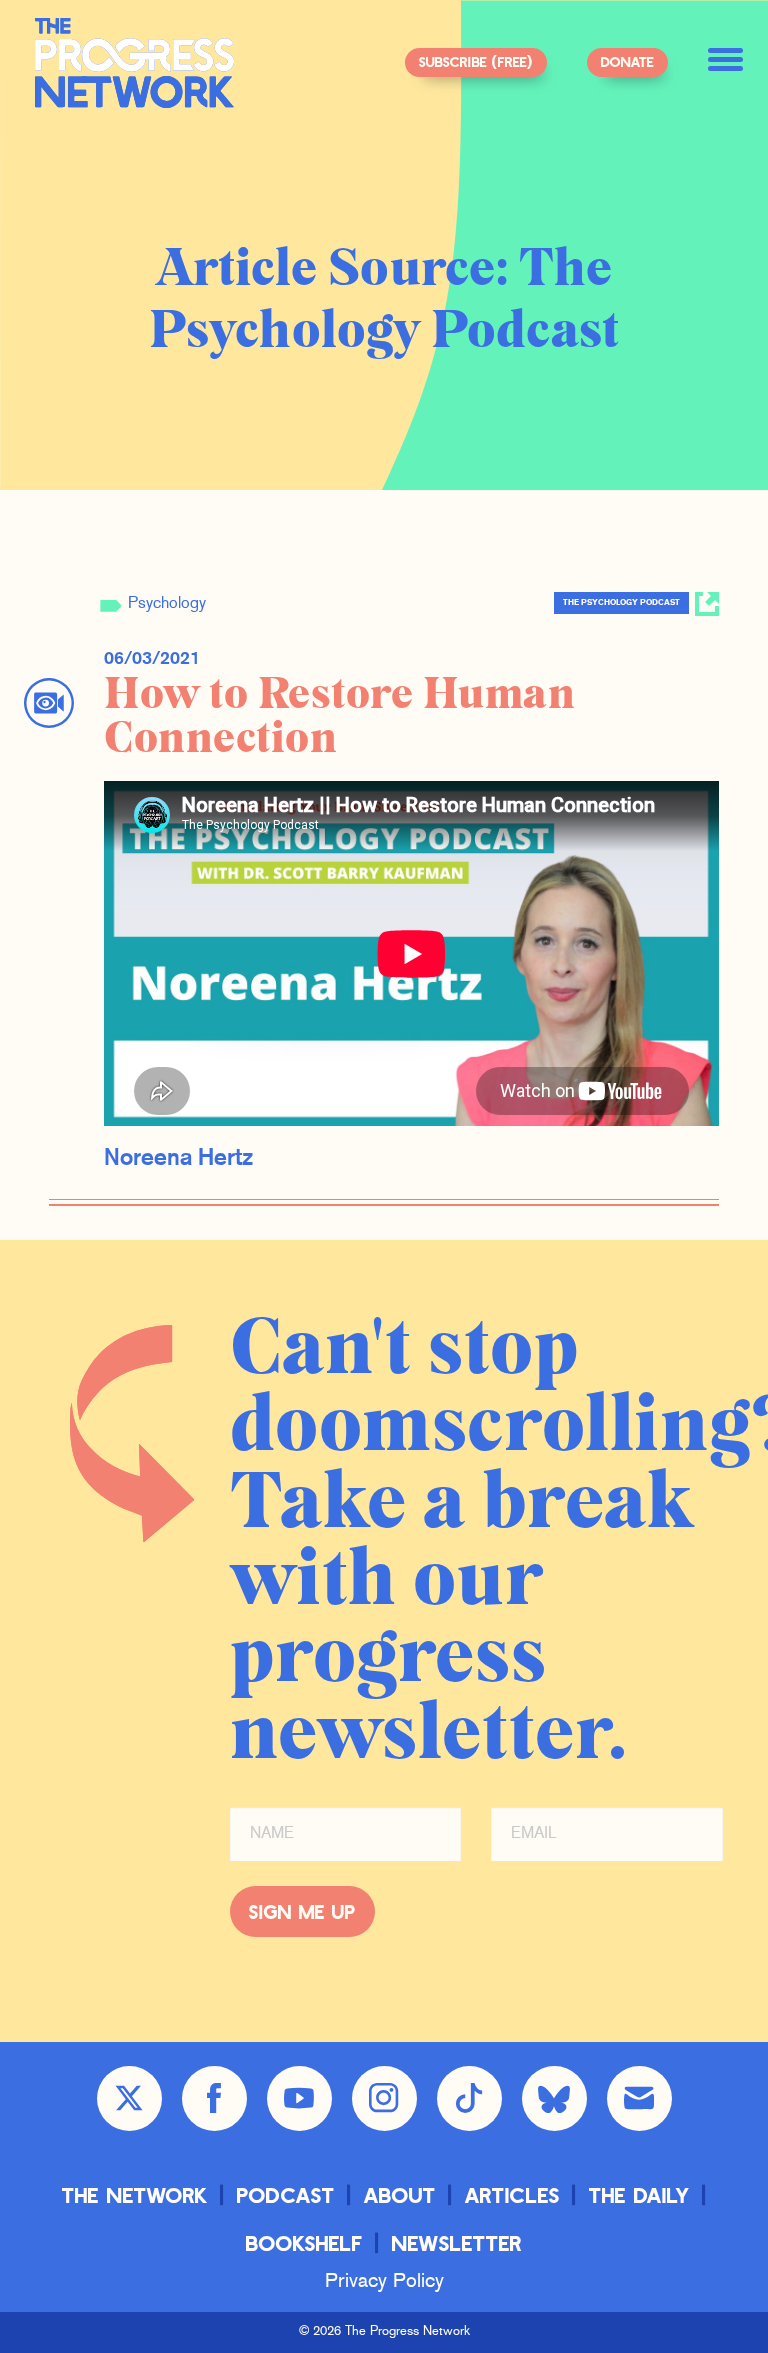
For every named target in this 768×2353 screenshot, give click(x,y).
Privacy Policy (384, 2282)
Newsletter (457, 2242)
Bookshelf (304, 2242)
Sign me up (302, 1911)
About (400, 2194)
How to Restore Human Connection (339, 716)
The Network (135, 2194)
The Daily (639, 2194)
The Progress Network (135, 63)
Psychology (167, 604)
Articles (512, 2194)
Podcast (286, 2194)
